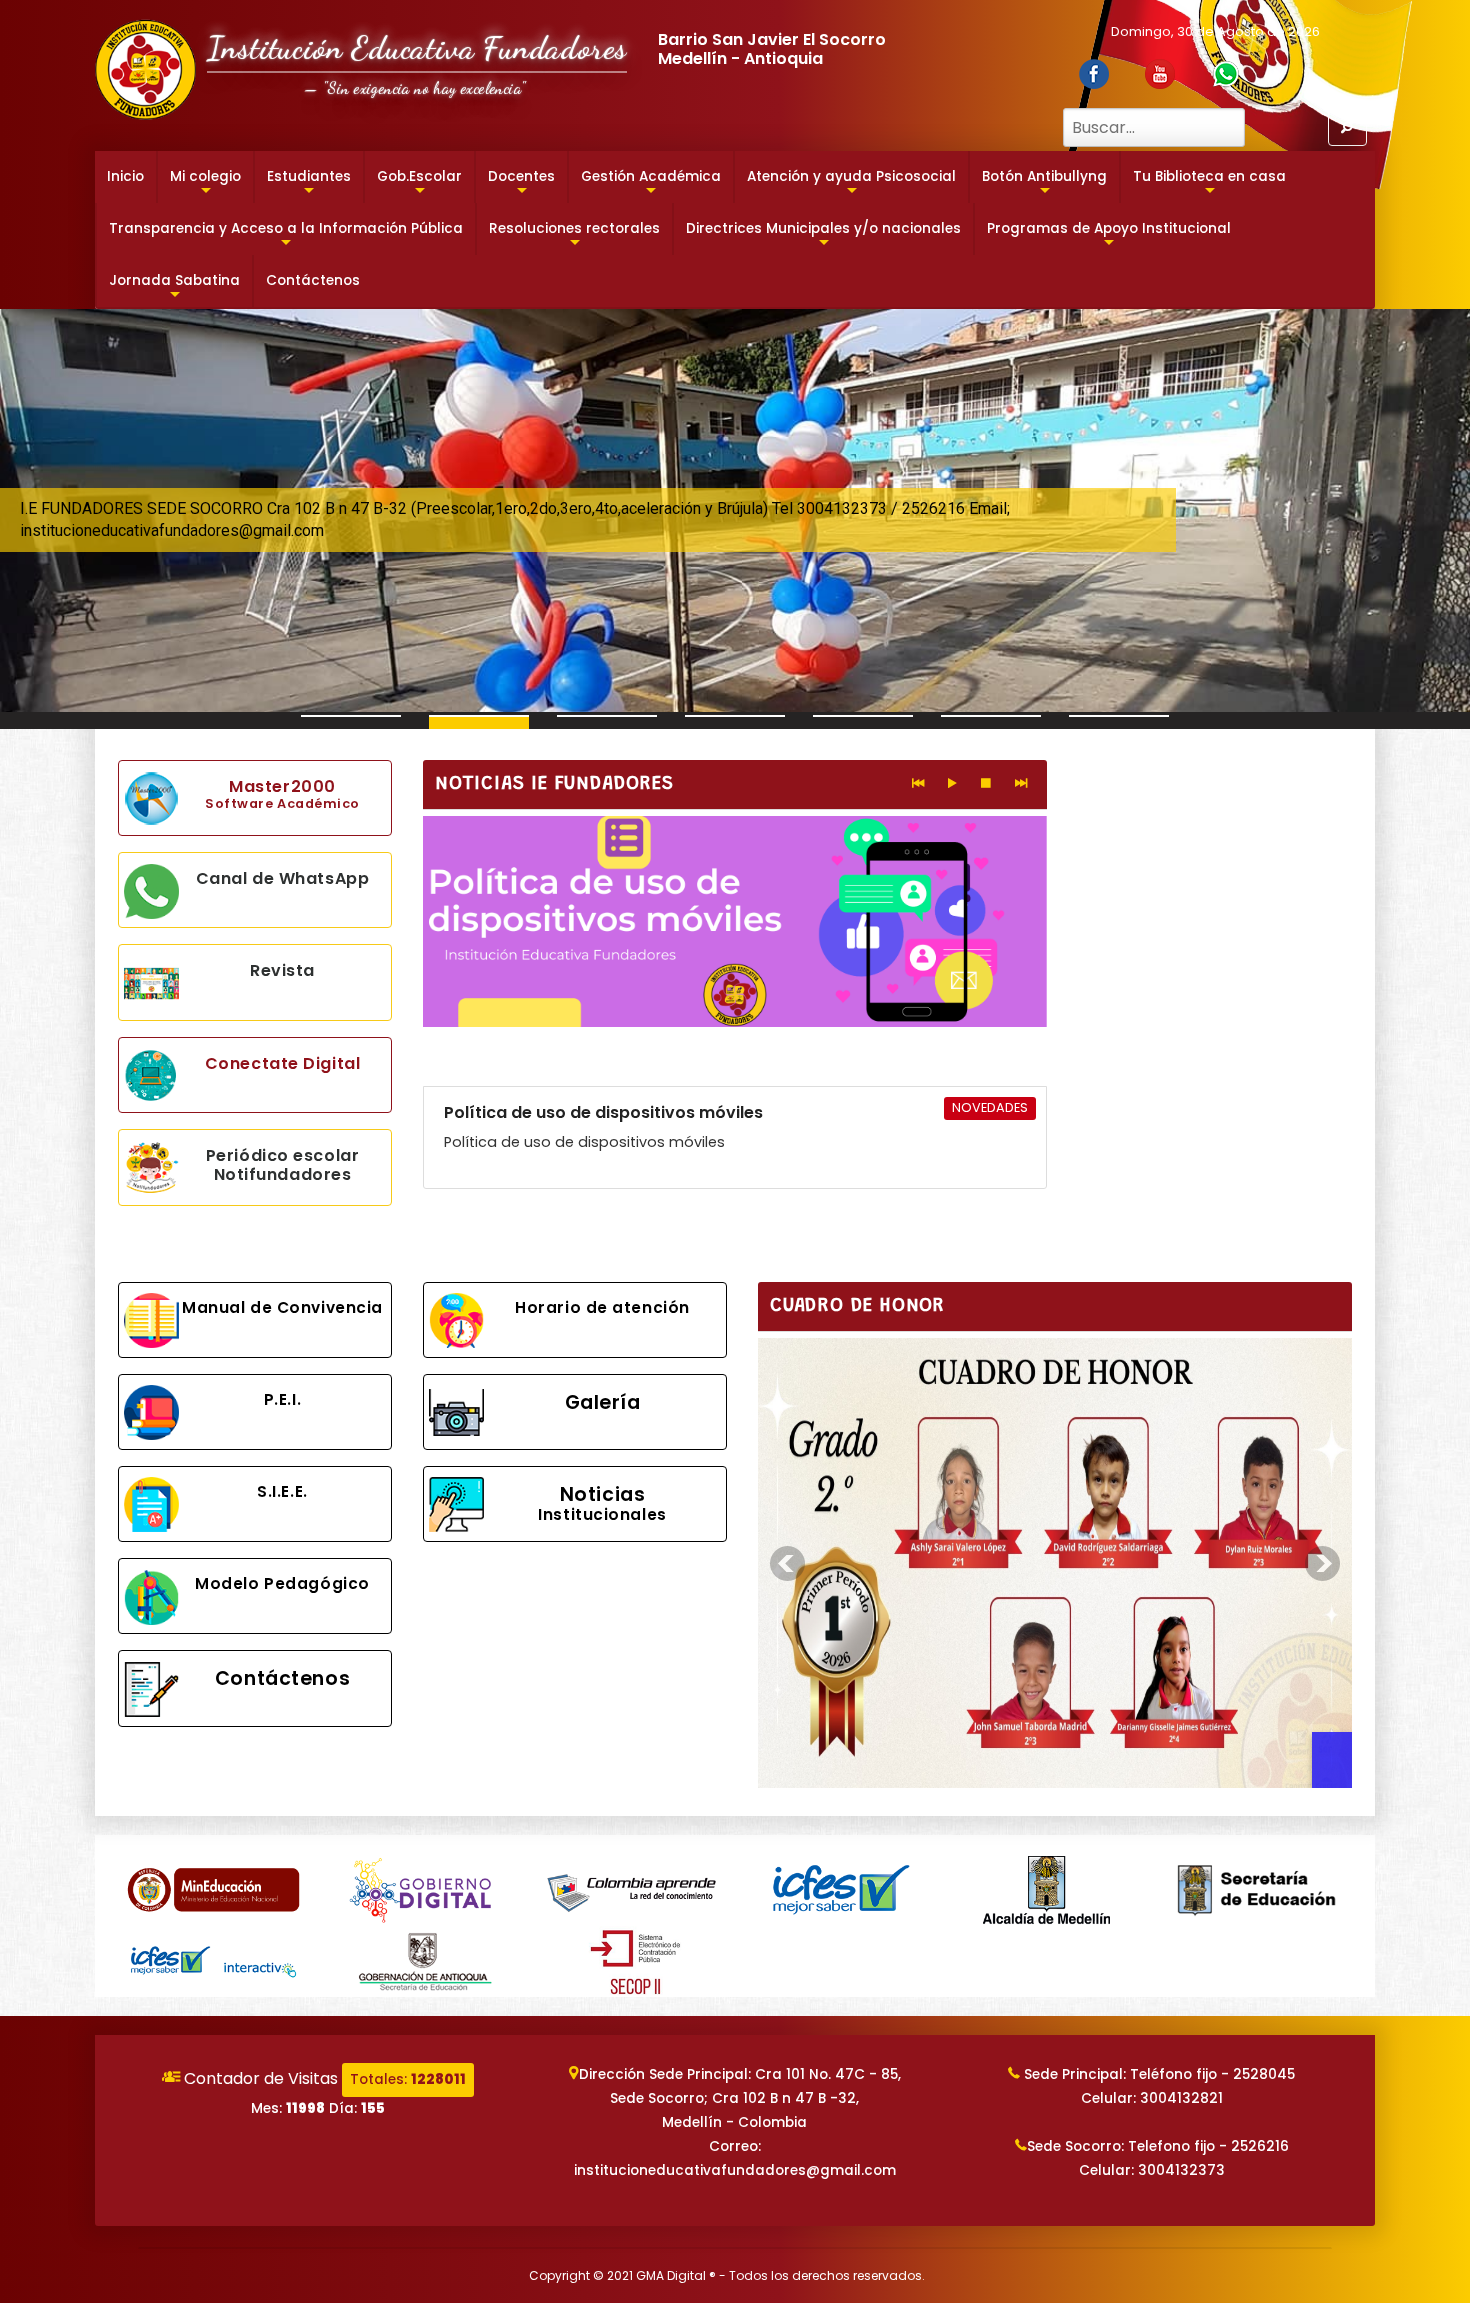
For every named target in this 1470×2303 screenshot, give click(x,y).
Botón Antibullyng (1044, 185)
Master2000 (282, 793)
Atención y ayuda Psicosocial (851, 185)
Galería (603, 1402)
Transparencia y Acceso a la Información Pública (286, 237)
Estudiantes (309, 185)
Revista (282, 970)
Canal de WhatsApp (283, 878)
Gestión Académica (651, 185)
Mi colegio (205, 185)
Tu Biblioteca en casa (1209, 185)
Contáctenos (313, 280)
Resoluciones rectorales (574, 237)
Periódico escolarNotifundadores (283, 1165)
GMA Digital (671, 2275)
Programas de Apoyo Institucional (1109, 237)
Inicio (125, 176)
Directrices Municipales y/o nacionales (823, 237)
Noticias (602, 1503)
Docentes (521, 185)
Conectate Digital (283, 1063)
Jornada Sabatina (174, 289)
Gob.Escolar (419, 185)
